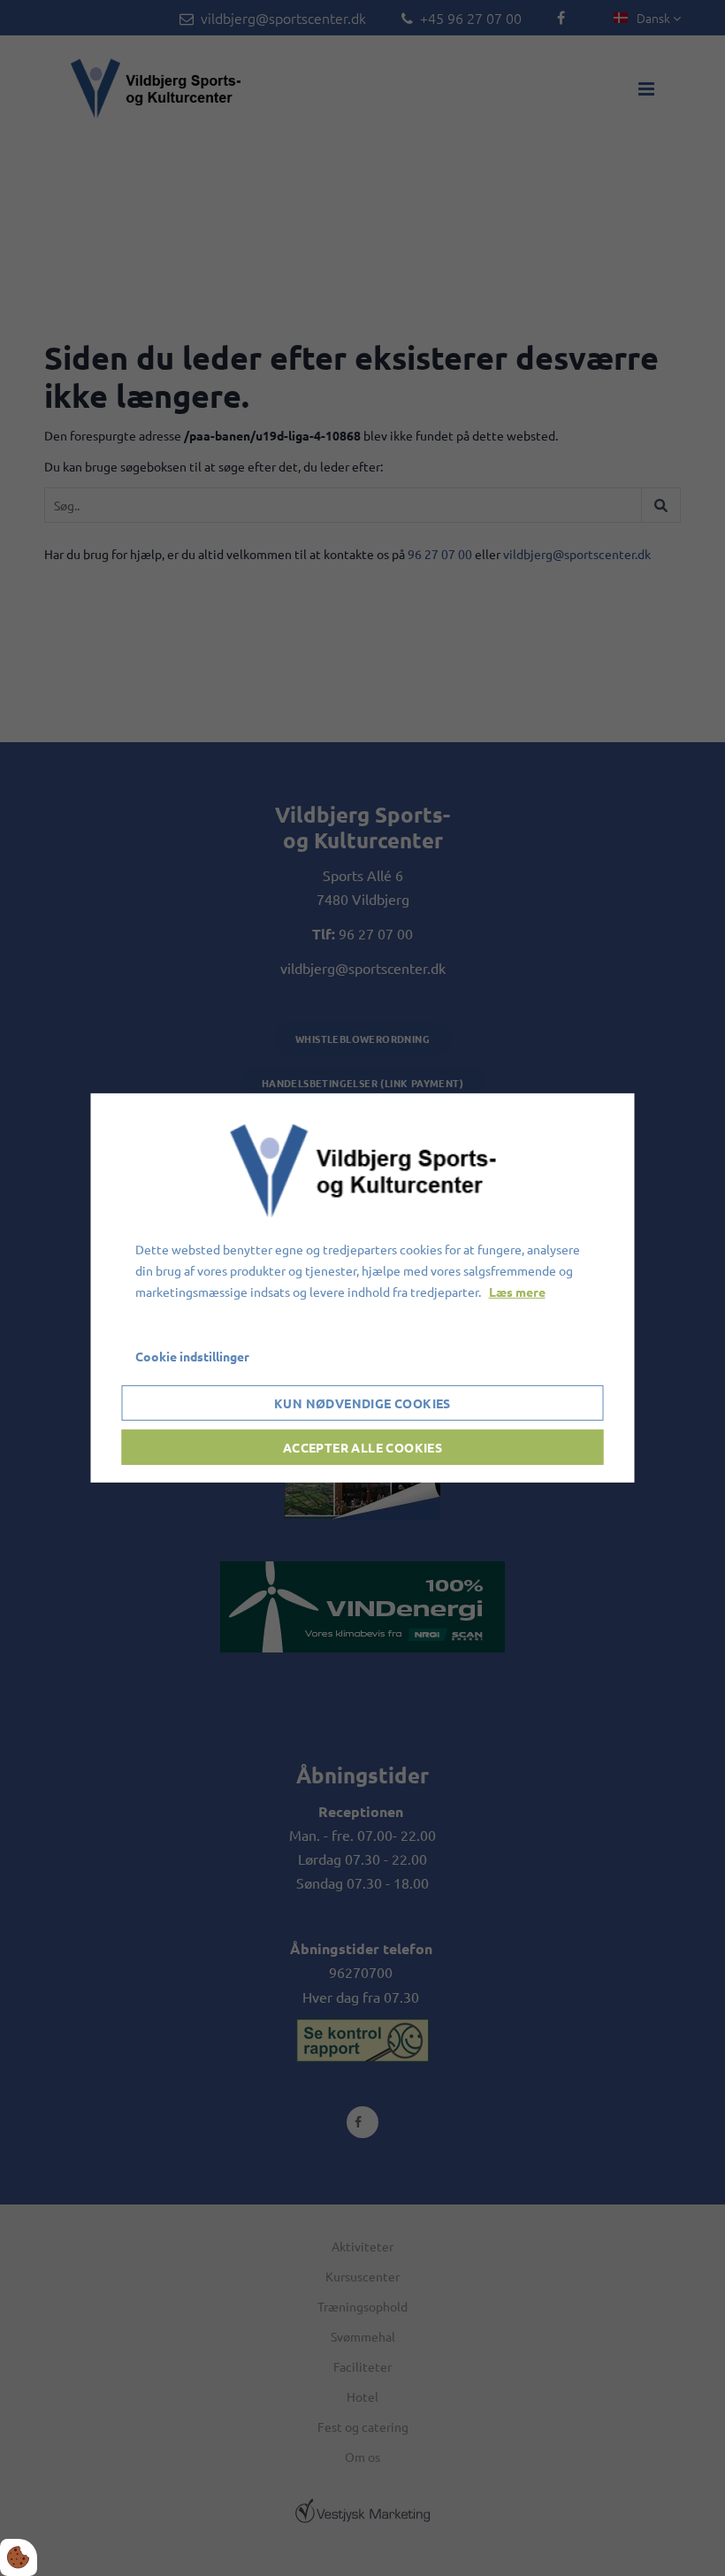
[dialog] (363, 1288)
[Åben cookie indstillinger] (19, 2557)
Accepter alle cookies (362, 1447)
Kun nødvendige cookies (362, 1403)
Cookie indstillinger (192, 1356)
